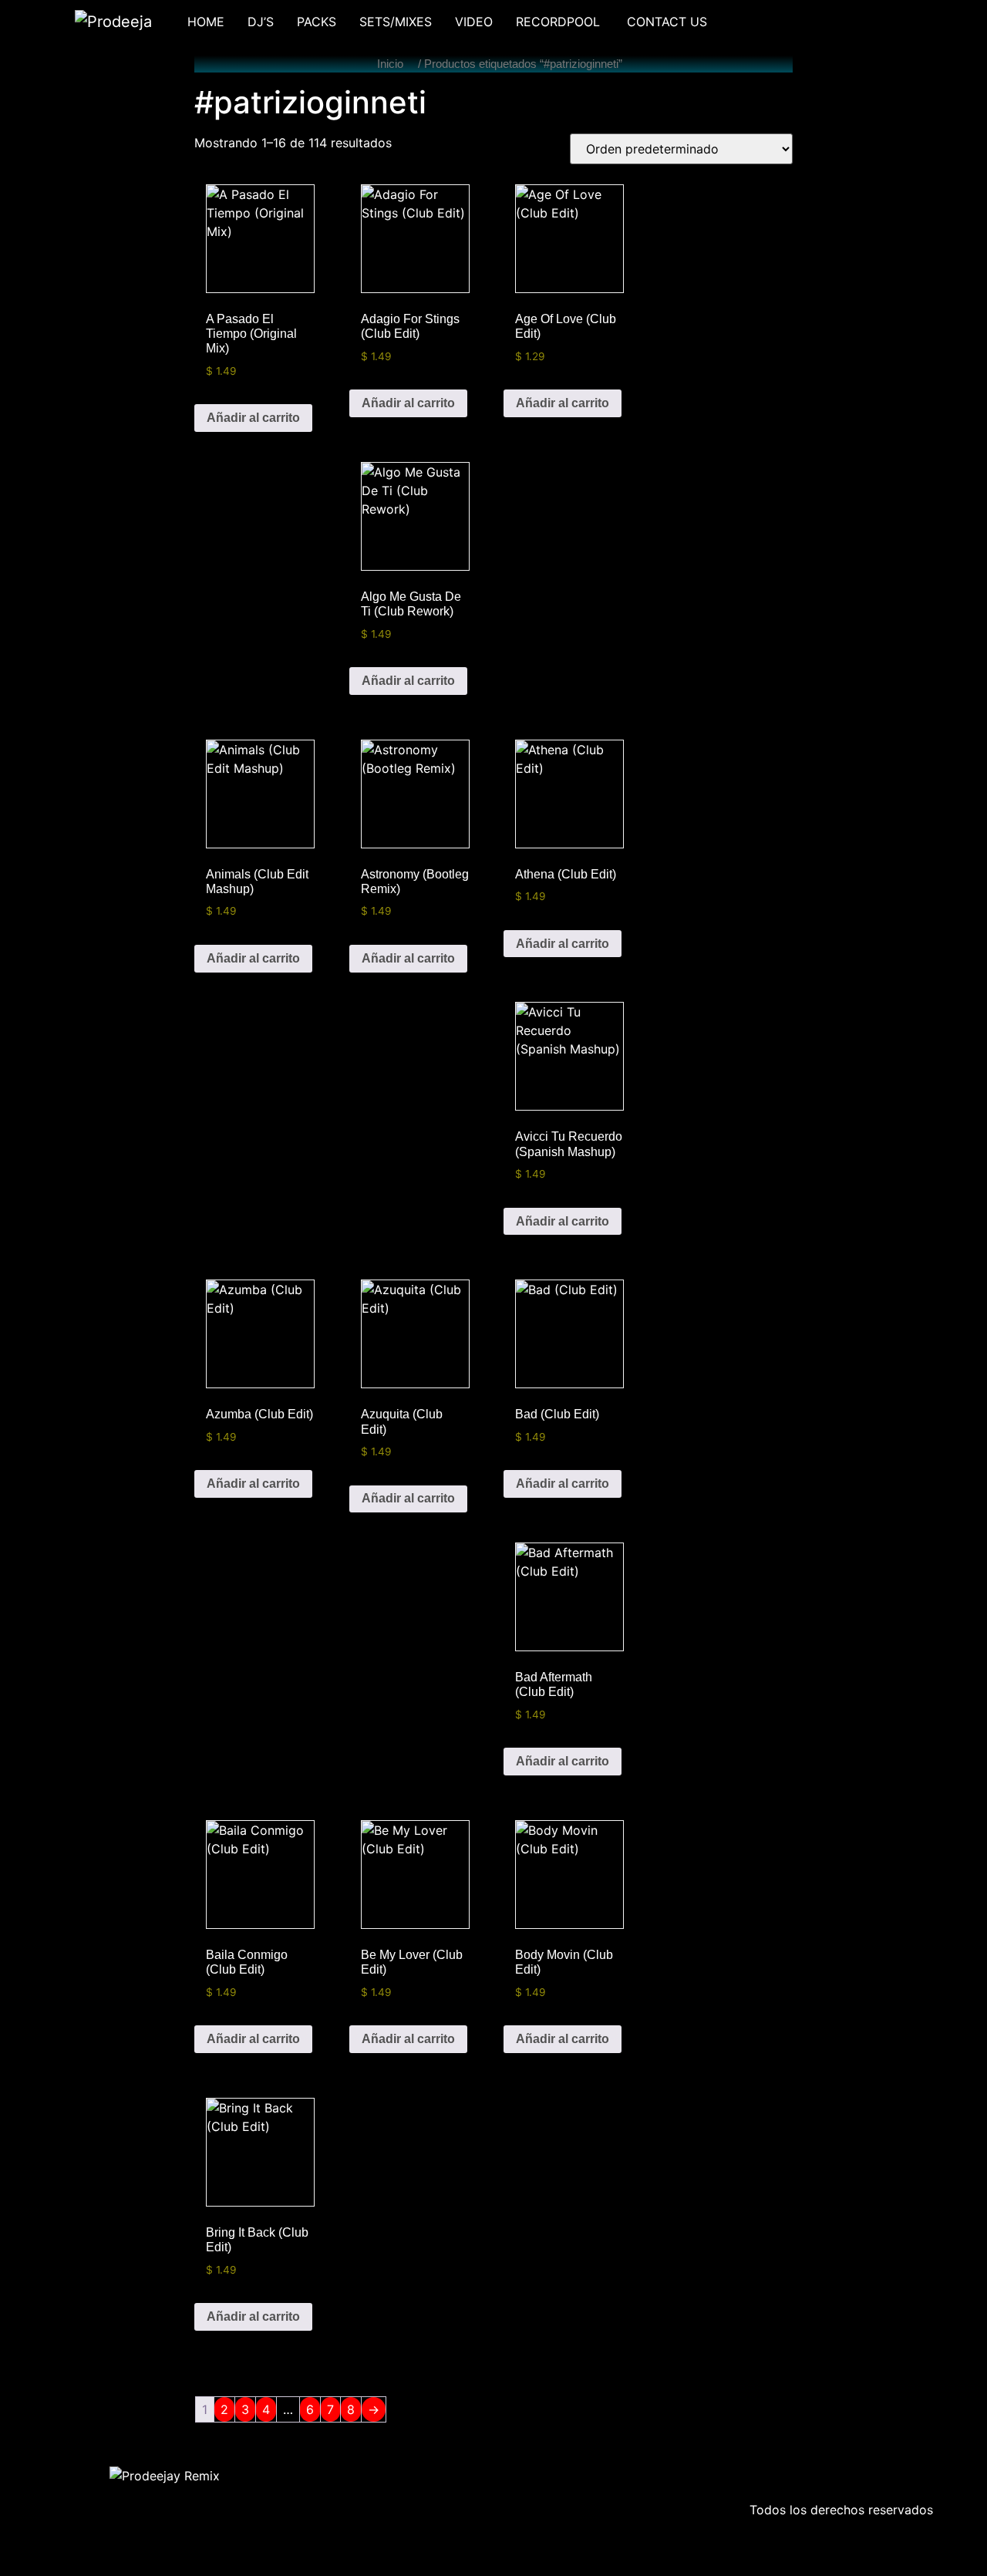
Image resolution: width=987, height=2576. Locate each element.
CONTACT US (667, 22)
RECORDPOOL (560, 22)
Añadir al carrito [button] (253, 418)
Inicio (390, 64)
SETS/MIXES (396, 22)
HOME (206, 22)
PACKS (317, 22)
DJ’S (261, 22)
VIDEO (474, 22)
